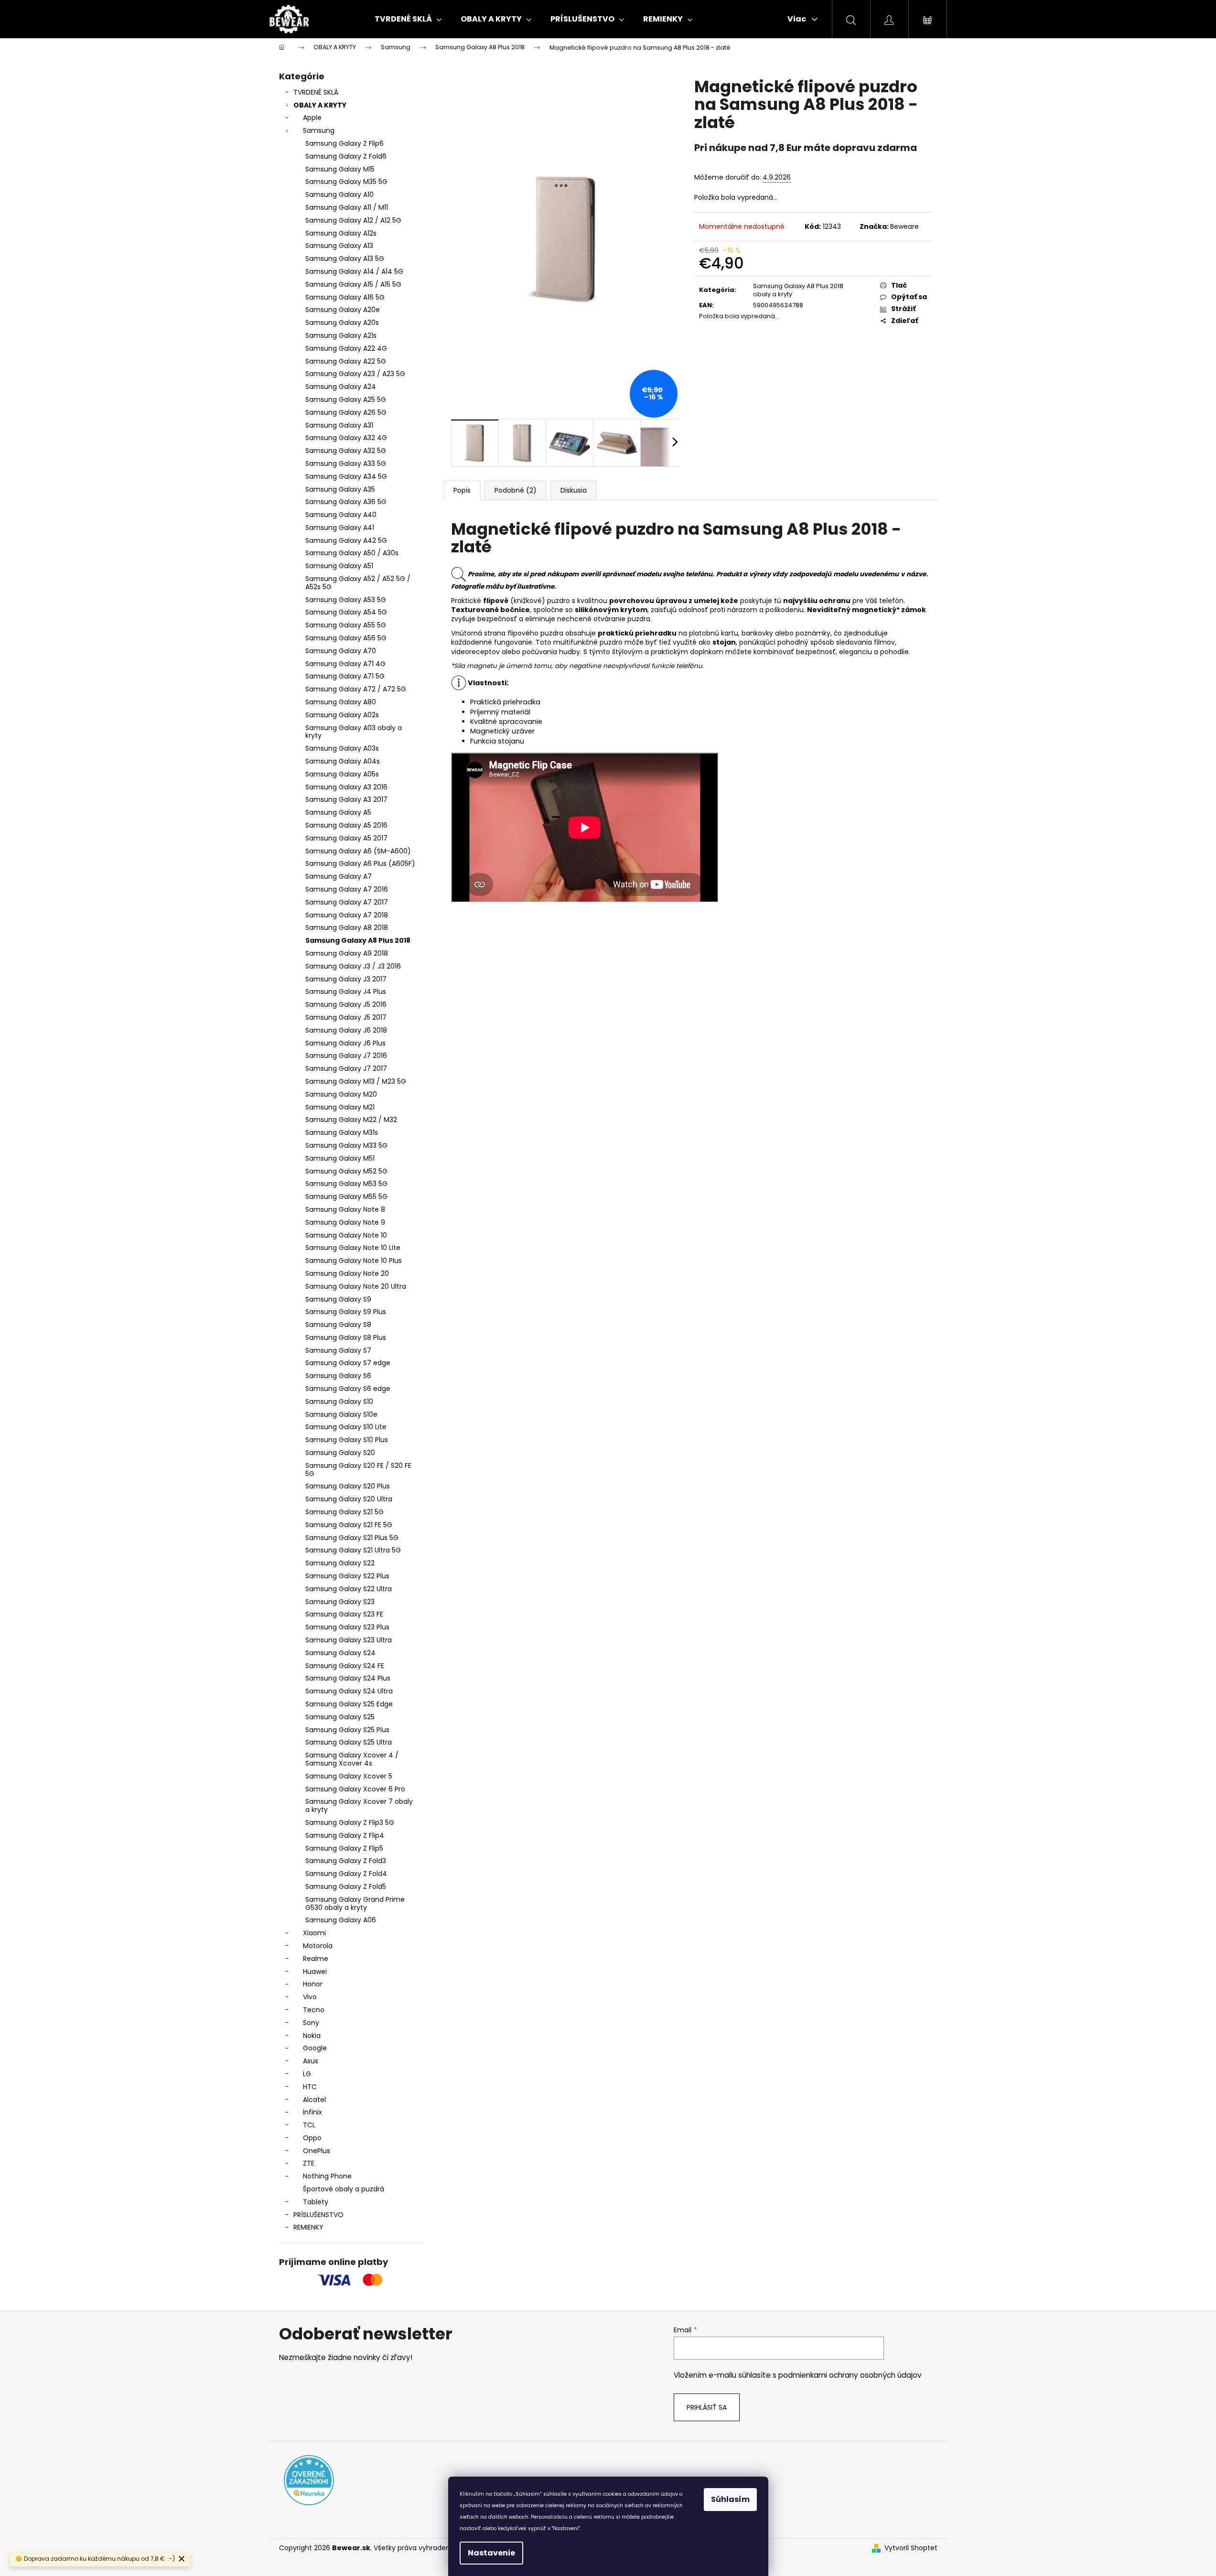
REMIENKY (308, 2227)
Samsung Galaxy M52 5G (346, 1171)
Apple (312, 118)
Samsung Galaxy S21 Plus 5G (352, 1538)
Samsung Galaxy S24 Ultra (349, 1691)
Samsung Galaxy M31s (342, 1132)
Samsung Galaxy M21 (340, 1107)
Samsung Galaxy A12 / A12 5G (353, 220)
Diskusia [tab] (574, 490)
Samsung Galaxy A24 (341, 387)
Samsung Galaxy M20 (341, 1094)
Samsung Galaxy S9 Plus (346, 1312)
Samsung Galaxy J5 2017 (346, 1017)
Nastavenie (491, 2553)
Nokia (312, 2036)
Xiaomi (314, 1933)
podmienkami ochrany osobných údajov (850, 2375)
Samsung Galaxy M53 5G (346, 1184)
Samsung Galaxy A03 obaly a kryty (354, 732)
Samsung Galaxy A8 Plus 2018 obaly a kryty (798, 290)
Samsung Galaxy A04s (343, 761)
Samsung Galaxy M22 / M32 (351, 1120)
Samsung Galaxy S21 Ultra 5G (353, 1550)
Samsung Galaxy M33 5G (346, 1145)
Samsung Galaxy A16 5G (345, 297)
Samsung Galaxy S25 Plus (347, 1730)
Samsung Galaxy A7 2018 (347, 915)
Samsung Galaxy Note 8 (345, 1209)
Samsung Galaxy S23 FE (344, 1614)
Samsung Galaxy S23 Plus (347, 1627)
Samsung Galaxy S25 (340, 1717)
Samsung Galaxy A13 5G (345, 259)
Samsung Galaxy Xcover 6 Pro (355, 1789)
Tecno (314, 2010)
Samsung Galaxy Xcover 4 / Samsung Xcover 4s (352, 1759)
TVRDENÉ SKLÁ (316, 92)
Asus (311, 2061)
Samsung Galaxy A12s (341, 233)
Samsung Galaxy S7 (338, 1350)
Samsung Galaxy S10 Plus (347, 1440)
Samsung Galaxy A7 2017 (347, 902)
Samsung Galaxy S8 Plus (346, 1337)
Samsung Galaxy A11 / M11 (347, 207)
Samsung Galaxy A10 (339, 194)
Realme (316, 1959)
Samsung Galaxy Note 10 (346, 1235)
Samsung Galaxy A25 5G (346, 399)
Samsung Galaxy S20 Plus (348, 1486)
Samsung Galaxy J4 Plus (346, 992)
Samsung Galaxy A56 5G (346, 638)
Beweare (904, 226)
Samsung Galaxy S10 (339, 1401)
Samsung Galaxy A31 (339, 425)
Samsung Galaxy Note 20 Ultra (356, 1286)
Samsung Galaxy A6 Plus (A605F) (360, 863)
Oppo (312, 2138)
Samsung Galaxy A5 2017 (346, 838)
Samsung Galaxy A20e (343, 310)
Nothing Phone (327, 2176)
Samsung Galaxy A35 (340, 489)
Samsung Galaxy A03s (342, 748)
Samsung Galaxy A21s (341, 335)
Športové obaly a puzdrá (344, 2189)
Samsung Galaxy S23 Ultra (349, 1640)
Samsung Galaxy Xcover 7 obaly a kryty (359, 1805)
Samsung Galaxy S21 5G (344, 1512)
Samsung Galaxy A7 (339, 876)
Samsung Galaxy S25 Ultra (349, 1742)
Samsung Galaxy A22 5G (346, 361)
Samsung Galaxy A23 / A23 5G (355, 374)
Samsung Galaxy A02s (342, 715)
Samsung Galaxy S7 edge (348, 1363)
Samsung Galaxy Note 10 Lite (353, 1248)
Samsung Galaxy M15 (340, 169)
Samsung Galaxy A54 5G (346, 612)
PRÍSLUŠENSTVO (318, 2215)
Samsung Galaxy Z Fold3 (346, 1861)
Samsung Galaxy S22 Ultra (349, 1589)
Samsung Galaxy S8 (338, 1325)
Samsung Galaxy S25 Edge (349, 1704)
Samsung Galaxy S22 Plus (347, 1576)
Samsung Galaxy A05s (342, 774)
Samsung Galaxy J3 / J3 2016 (353, 966)
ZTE (309, 2163)
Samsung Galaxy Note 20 (347, 1273)
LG (307, 2074)
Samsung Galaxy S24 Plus (348, 1678)
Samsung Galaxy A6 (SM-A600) (358, 851)
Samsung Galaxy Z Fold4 (346, 1874)
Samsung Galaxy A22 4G (346, 348)
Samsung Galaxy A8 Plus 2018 (358, 940)
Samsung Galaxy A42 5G (346, 540)
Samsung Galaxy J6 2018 (346, 1030)
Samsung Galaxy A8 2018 (347, 927)
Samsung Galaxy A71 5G (345, 676)
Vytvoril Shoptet (911, 2548)
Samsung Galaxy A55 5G (346, 625)
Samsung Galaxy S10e (341, 1414)
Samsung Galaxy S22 (340, 1563)
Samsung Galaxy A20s (342, 323)
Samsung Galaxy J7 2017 (346, 1068)
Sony (311, 2023)
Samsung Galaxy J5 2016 (346, 1004)
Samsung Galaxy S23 (340, 1602)
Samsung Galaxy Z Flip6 (344, 143)
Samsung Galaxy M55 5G (346, 1196)
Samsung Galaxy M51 (340, 1158)
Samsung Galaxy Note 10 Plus (354, 1261)
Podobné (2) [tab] (516, 490)
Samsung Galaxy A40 (341, 515)
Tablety (316, 2202)
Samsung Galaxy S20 (340, 1453)
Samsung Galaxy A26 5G (346, 412)
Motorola (318, 1946)
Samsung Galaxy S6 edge (348, 1389)
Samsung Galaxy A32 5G (346, 451)
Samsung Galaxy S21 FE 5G (349, 1525)
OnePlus (317, 2151)
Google (315, 2048)
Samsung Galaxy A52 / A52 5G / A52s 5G (358, 583)
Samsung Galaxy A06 (341, 1920)
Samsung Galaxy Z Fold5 (346, 1886)
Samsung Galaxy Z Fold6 (346, 156)
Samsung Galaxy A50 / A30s (352, 553)
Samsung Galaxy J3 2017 (346, 979)
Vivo (310, 1997)
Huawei (315, 1972)
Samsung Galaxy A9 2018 (347, 953)
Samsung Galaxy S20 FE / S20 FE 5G (358, 1470)
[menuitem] (408, 19)
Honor (313, 1984)
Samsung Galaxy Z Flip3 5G (350, 1822)
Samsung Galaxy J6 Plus (345, 1043)
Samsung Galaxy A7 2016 (347, 889)
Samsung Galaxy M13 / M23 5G (356, 1081)
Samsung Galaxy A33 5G (346, 463)
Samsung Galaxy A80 (341, 702)
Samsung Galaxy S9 (338, 1299)
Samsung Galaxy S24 (340, 1653)
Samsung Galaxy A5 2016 (346, 825)
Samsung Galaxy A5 (338, 812)
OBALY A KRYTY (320, 105)
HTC (310, 2087)
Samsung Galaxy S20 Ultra (349, 1499)
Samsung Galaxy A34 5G (346, 476)
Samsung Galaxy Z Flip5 (344, 1848)
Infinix (312, 2112)
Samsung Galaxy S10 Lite (346, 1427)
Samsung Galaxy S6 (338, 1376)
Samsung (319, 130)
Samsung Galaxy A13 (339, 246)
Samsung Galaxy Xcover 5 (349, 1776)
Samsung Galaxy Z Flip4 (345, 1835)
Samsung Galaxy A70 (341, 651)
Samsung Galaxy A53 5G (346, 600)
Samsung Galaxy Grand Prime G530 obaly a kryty (355, 1903)
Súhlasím (730, 2499)
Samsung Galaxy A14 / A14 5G (354, 271)
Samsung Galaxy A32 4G (346, 438)
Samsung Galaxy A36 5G (346, 502)
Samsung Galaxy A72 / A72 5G (356, 689)
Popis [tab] (462, 490)
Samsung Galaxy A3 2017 (346, 799)
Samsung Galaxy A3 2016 (346, 787)
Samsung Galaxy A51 (339, 566)
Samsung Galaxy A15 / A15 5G (353, 284)
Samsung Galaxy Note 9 (345, 1222)
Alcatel (314, 2100)
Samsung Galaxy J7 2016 (346, 1056)
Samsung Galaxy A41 (340, 528)
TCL (309, 2125)
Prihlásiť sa (707, 2407)
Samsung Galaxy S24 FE (345, 1666)
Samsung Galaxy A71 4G (345, 664)
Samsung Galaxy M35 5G (346, 182)
